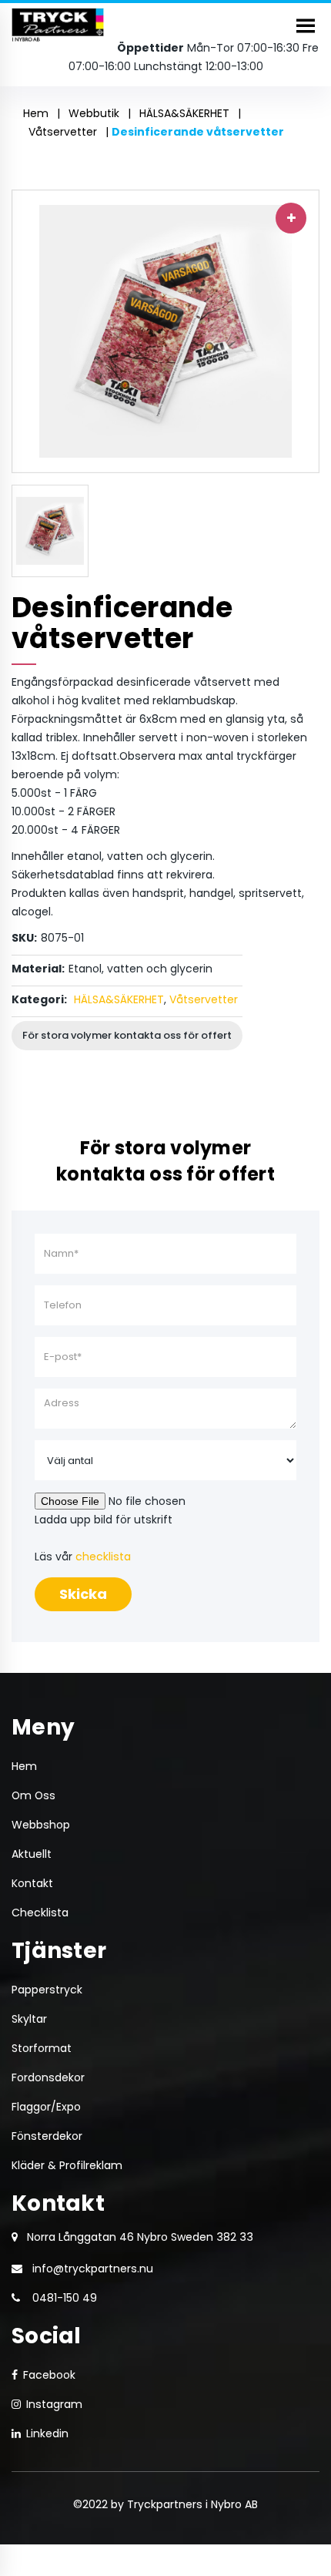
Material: (38, 969)
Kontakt (32, 1883)
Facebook (49, 2375)
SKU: (24, 938)
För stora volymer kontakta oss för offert (127, 1035)
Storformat (42, 2048)
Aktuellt (32, 1854)
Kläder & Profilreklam (67, 2165)
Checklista (40, 1913)
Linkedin (47, 2433)
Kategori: (39, 999)
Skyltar (29, 2019)
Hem (36, 113)
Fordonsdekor (48, 2077)
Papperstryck (47, 1990)
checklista (103, 1557)
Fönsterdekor (47, 2136)
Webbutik (94, 113)
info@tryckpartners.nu (93, 2269)
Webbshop (41, 1825)
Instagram (54, 2404)
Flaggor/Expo (46, 2107)
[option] (165, 331)
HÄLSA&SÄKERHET (184, 113)
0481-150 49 (65, 2298)
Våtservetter (63, 132)
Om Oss (33, 1795)
